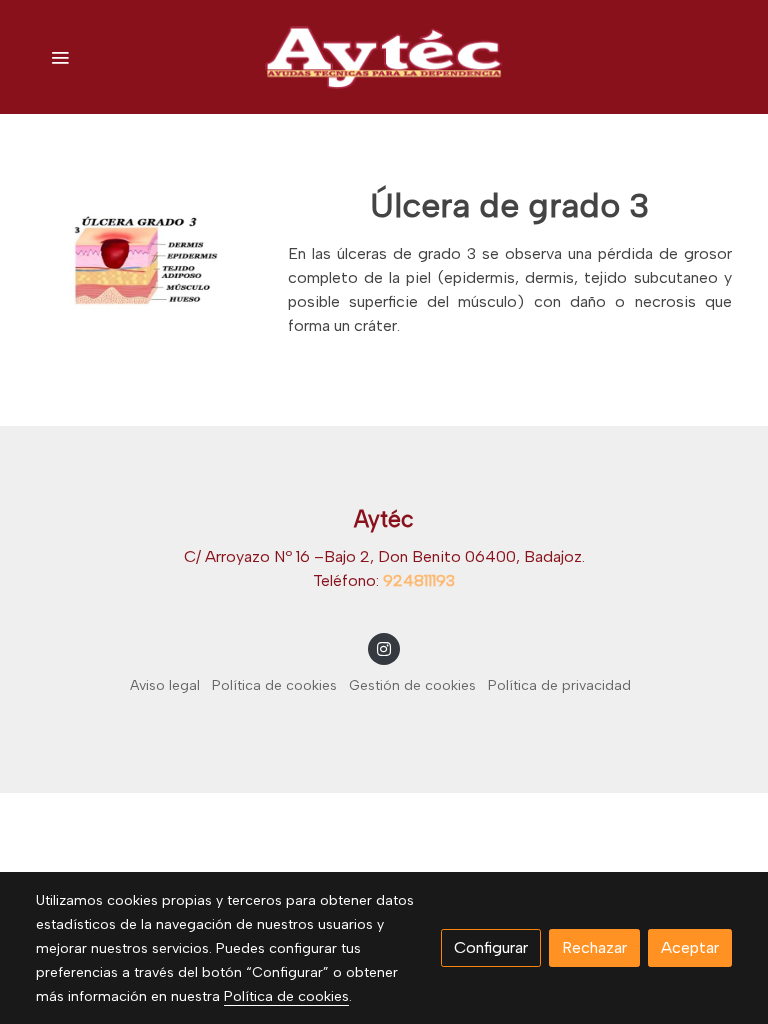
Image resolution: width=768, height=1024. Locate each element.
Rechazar (594, 947)
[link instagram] (384, 648)
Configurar (491, 947)
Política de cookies (274, 685)
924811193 (419, 580)
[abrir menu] (60, 57)
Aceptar (690, 947)
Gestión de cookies (412, 685)
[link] (384, 57)
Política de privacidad (559, 685)
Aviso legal (165, 685)
